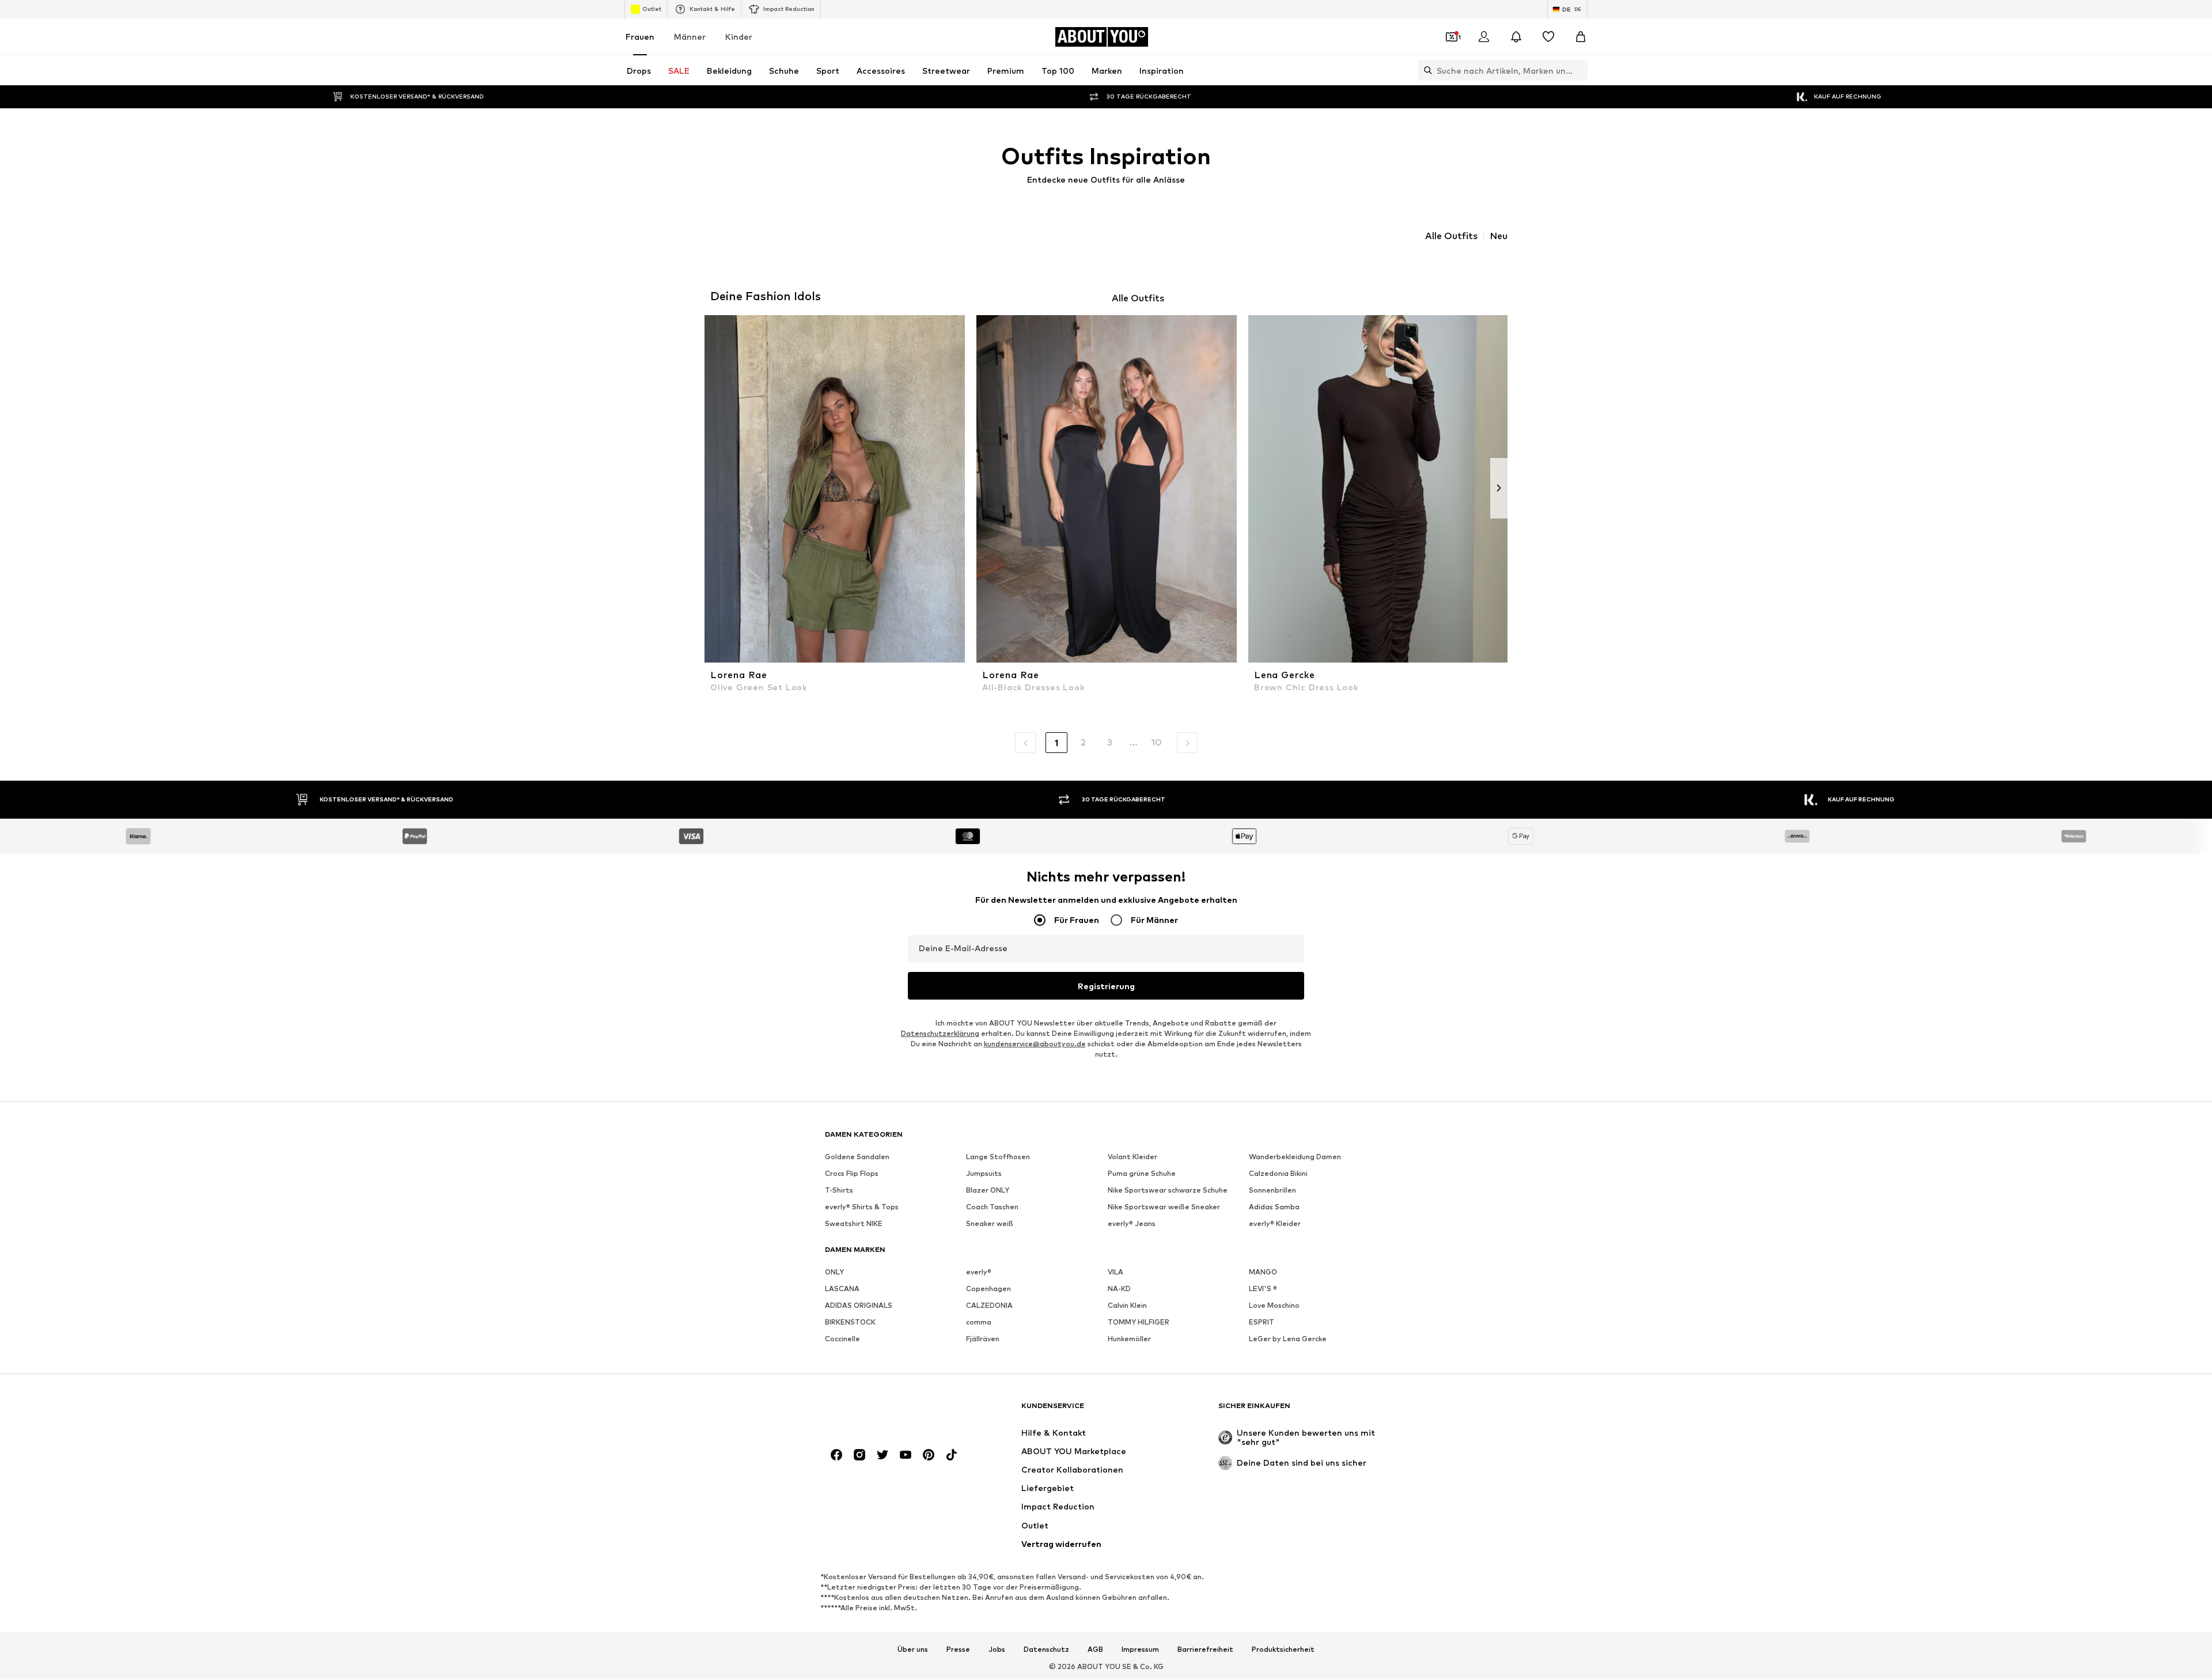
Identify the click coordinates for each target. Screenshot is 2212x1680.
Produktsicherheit (1283, 1649)
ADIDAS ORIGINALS (859, 1306)
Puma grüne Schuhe (1142, 1174)
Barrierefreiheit (1205, 1649)
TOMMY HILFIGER (1139, 1323)
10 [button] (1156, 742)
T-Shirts (839, 1191)
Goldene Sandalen (857, 1157)
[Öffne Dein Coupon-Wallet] (1452, 37)
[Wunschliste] (1548, 37)
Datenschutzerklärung (940, 1034)
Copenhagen (988, 1289)
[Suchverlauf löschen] (1579, 70)
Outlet (652, 9)
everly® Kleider (1275, 1224)
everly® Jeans (1132, 1224)
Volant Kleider (1132, 1157)
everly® (979, 1272)
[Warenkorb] (1581, 37)
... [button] (1133, 742)
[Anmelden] (1484, 37)
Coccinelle (842, 1339)
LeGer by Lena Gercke (1288, 1339)
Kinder (739, 37)
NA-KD (1119, 1289)
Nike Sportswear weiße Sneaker (1164, 1207)
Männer (690, 37)
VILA (1116, 1272)
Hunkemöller (1129, 1339)
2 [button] (1083, 742)
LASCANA (842, 1289)
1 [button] (1056, 743)
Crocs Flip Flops (852, 1174)
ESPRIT (1262, 1323)
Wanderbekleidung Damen (1295, 1157)
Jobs (997, 1649)
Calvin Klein (1127, 1306)
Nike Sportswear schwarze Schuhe (1168, 1191)
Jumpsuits (984, 1174)
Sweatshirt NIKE (854, 1224)
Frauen (640, 37)
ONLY (834, 1272)
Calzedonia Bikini (1278, 1174)
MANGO (1263, 1272)
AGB (1095, 1649)
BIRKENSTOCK (850, 1323)
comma (979, 1323)
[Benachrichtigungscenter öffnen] (1516, 37)
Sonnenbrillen (1272, 1191)
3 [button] (1110, 742)
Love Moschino (1274, 1306)
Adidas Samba (1274, 1207)
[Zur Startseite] (888, 1411)
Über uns (913, 1649)
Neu (1499, 236)
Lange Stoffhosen (998, 1157)
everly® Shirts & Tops (862, 1207)
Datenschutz (1046, 1649)
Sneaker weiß (990, 1224)
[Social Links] (836, 1455)
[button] (1025, 743)
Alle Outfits (1451, 236)
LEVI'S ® (1263, 1289)
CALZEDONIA (989, 1306)
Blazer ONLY (988, 1191)
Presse (958, 1649)
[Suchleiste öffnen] (1425, 70)
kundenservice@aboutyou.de (1035, 1044)
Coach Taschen (992, 1207)
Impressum (1140, 1649)
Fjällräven (983, 1339)
